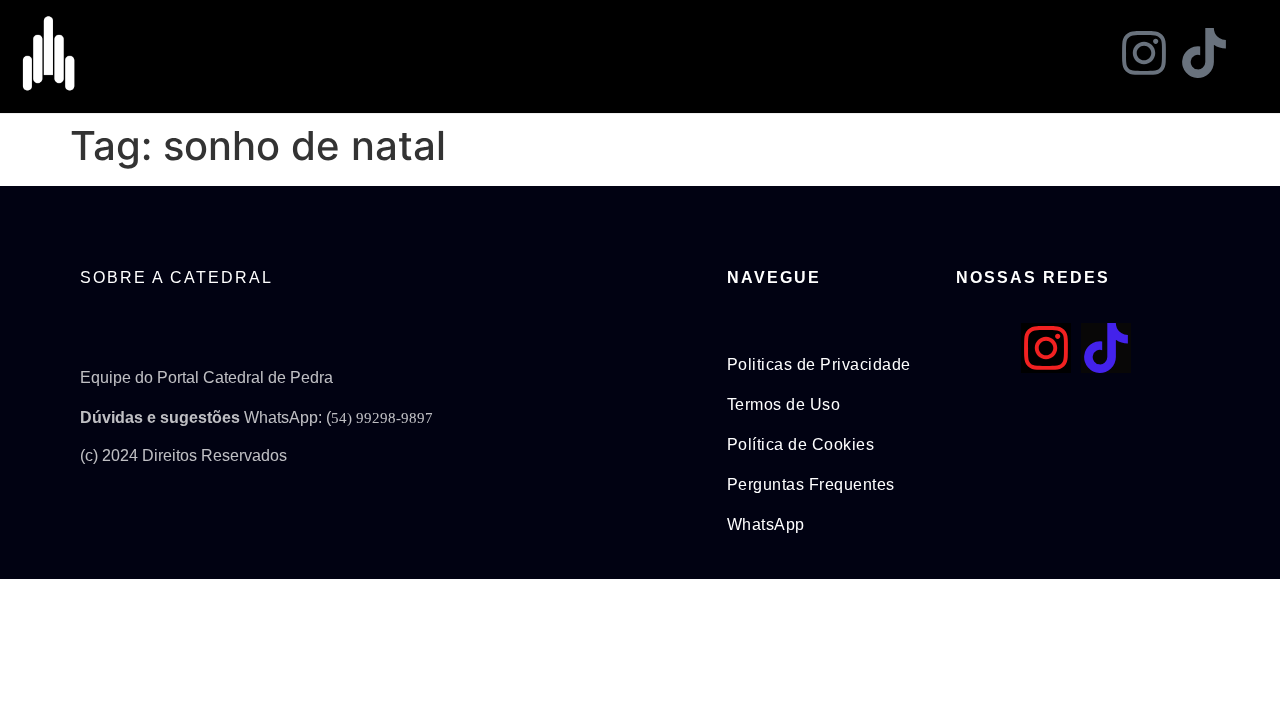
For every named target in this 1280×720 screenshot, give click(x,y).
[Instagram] (1144, 53)
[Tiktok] (1204, 53)
